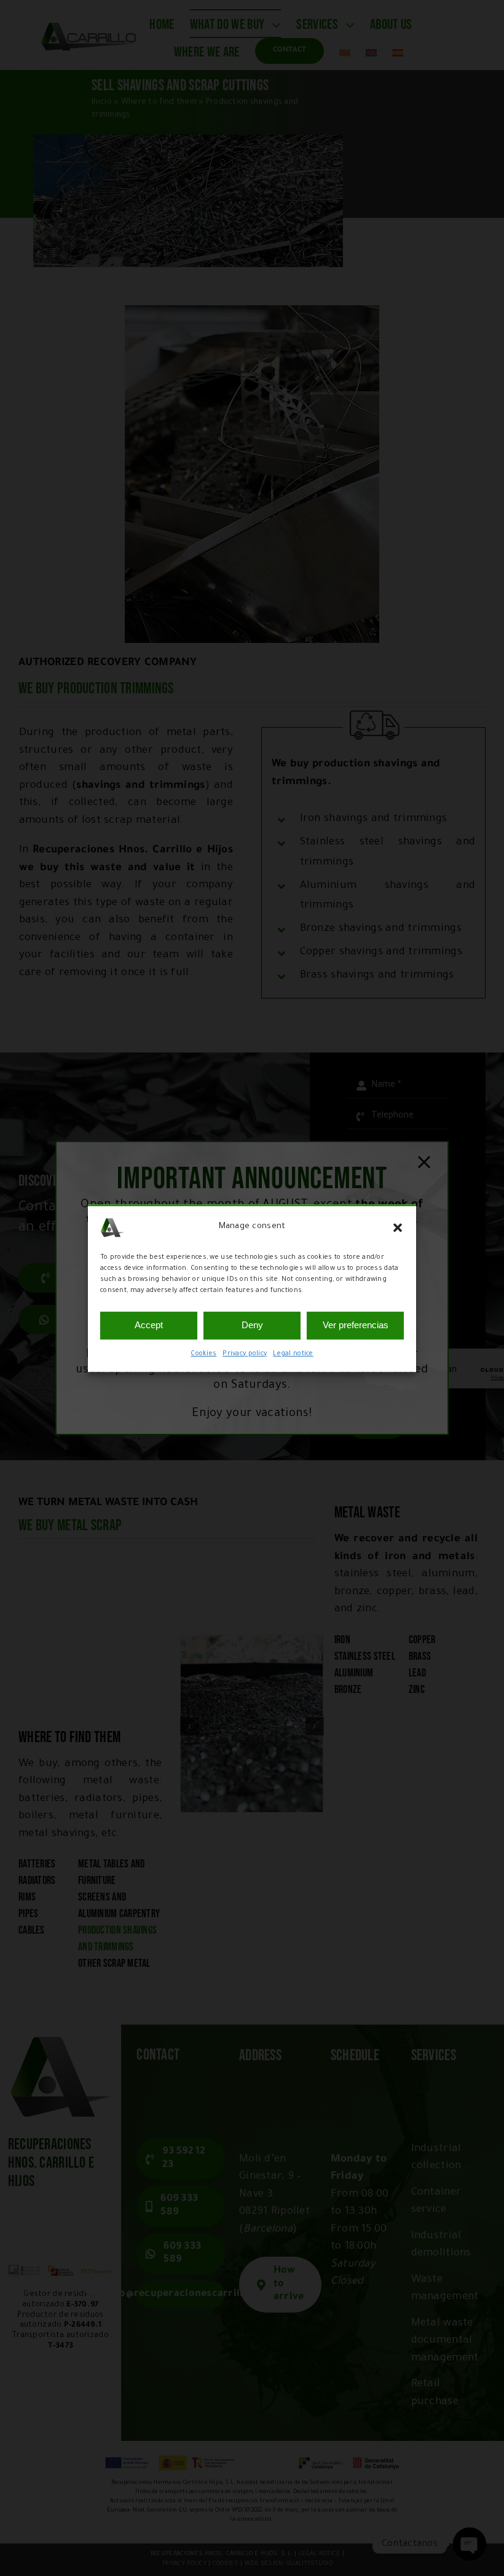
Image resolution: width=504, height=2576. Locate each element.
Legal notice (293, 1354)
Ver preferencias (356, 1325)
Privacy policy (245, 1354)
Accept (149, 1325)
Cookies (203, 1354)
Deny (252, 1325)
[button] (398, 1228)
